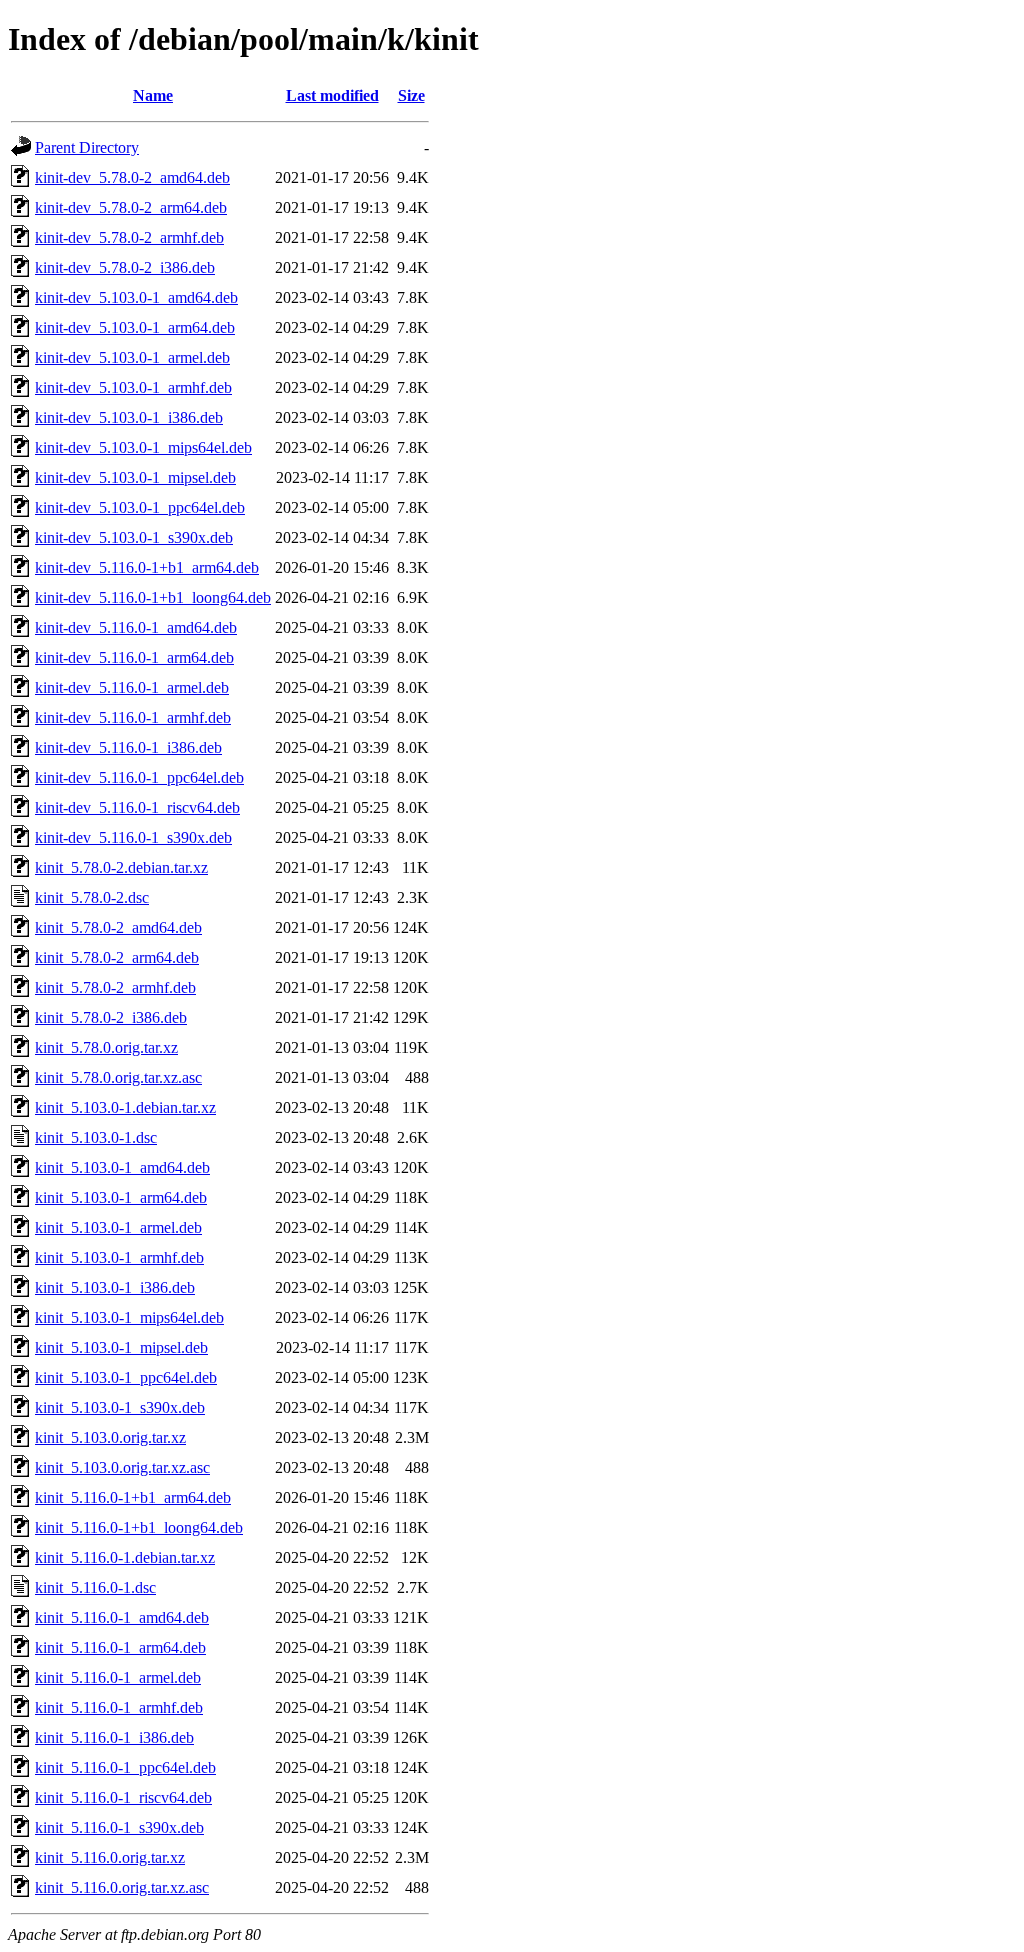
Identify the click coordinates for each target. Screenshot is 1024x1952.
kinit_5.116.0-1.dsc (95, 1587)
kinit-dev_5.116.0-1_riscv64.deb (137, 807)
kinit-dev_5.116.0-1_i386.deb (128, 747)
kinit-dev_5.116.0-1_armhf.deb (133, 717)
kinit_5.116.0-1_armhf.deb (119, 1707)
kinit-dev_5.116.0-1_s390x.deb (133, 837)
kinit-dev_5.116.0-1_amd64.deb (136, 627)
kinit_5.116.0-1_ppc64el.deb (125, 1767)
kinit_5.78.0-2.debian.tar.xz (121, 867)
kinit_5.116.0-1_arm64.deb (120, 1647)
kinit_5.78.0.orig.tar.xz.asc (118, 1077)
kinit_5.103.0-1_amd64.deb (122, 1167)
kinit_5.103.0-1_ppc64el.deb (126, 1377)
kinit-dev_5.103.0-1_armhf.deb (133, 387)
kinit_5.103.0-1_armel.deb (118, 1227)
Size (411, 95)
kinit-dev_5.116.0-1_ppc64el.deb (139, 777)
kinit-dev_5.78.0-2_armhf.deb (129, 237)
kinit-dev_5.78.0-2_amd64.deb (132, 177)
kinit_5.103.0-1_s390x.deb (120, 1407)
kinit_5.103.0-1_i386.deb (115, 1287)
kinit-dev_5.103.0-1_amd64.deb (136, 297)
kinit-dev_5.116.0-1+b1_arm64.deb (147, 567)
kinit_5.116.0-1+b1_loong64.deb (139, 1527)
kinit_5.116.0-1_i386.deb (114, 1737)
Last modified (332, 95)
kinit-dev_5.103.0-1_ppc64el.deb (140, 507)
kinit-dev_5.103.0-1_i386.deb (129, 417)
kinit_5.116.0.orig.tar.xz (110, 1857)
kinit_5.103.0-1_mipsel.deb (121, 1347)
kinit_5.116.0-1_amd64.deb (122, 1617)
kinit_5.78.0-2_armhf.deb (115, 987)
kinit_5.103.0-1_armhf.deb (119, 1257)
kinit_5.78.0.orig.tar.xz (106, 1047)
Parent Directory (87, 147)
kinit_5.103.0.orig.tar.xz (110, 1437)
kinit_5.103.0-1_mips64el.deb (129, 1317)
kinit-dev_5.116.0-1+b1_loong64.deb (153, 597)
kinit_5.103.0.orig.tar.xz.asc (122, 1467)
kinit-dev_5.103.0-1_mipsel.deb (135, 477)
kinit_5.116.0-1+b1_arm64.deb (133, 1497)
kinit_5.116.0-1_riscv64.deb (123, 1797)
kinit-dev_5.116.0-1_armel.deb (132, 687)
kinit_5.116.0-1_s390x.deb (119, 1827)
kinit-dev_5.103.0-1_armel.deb (132, 357)
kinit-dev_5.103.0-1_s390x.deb (134, 537)
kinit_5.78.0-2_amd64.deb (118, 927)
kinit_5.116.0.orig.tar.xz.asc (122, 1887)
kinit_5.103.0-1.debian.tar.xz (125, 1107)
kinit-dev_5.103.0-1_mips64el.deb (143, 447)
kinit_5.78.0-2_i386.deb (111, 1017)
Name (153, 95)
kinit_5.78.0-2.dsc (92, 897)
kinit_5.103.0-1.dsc (96, 1137)
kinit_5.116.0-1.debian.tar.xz (125, 1557)
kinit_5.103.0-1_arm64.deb (121, 1197)
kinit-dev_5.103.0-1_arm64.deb (135, 327)
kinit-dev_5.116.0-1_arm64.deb (134, 657)
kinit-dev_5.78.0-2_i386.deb (125, 267)
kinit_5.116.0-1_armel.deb (118, 1677)
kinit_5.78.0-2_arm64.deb (117, 957)
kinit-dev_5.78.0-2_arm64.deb (131, 207)
